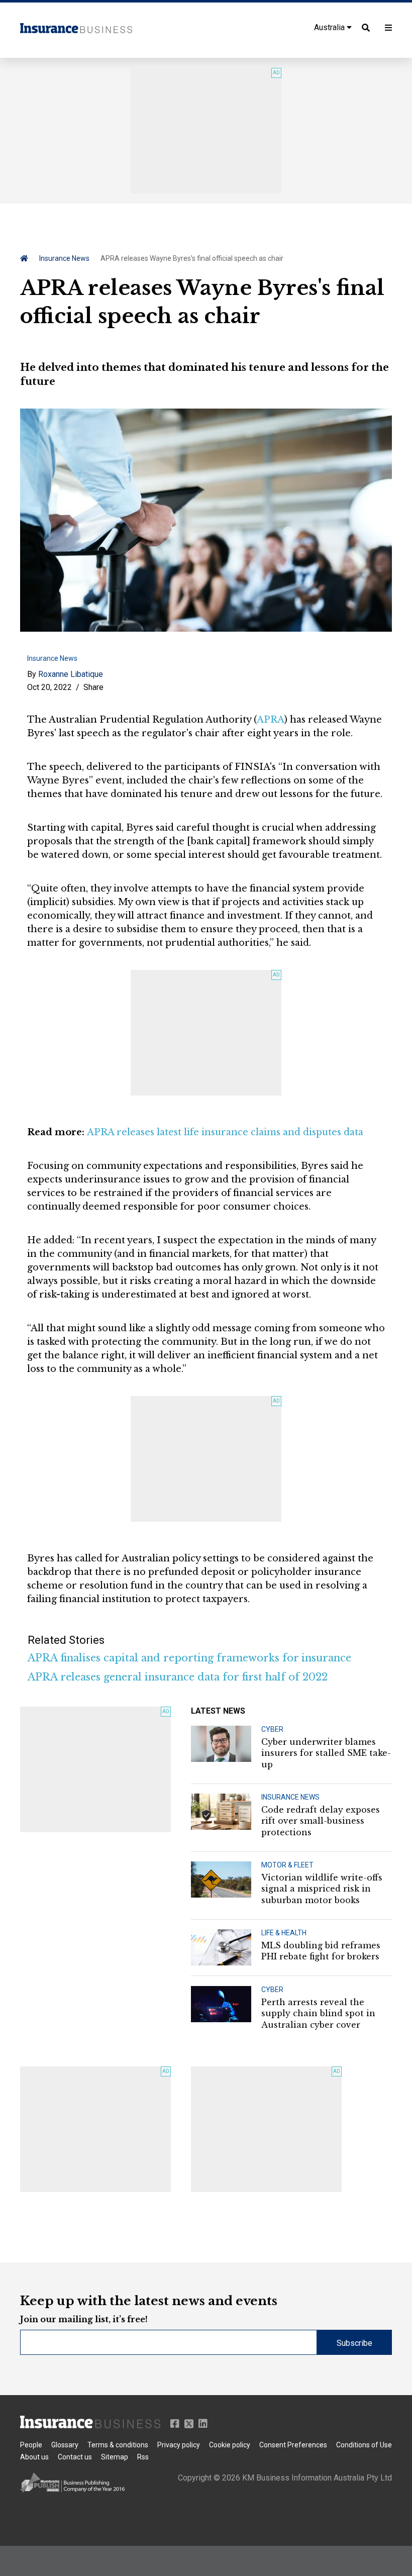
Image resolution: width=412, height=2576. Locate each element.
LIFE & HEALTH (284, 1933)
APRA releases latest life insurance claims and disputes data (225, 1132)
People (31, 2445)
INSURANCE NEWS (290, 1797)
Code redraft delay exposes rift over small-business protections (321, 1821)
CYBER (272, 1729)
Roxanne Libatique (71, 674)
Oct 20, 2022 (49, 687)
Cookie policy (230, 2445)
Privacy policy (179, 2445)
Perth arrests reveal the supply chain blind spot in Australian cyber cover (318, 2013)
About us (34, 2457)
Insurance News (64, 258)
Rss (143, 2457)
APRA (271, 720)
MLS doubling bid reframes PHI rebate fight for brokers (321, 1951)
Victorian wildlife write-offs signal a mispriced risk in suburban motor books (322, 1889)
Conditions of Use (364, 2445)
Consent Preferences (293, 2445)
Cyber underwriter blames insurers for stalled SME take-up (326, 1753)
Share (93, 687)
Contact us (75, 2457)
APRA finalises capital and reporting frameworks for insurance (189, 1658)
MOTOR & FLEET (287, 1865)
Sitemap (115, 2457)
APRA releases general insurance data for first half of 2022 (178, 1677)
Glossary (65, 2445)
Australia (330, 27)
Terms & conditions (118, 2445)
